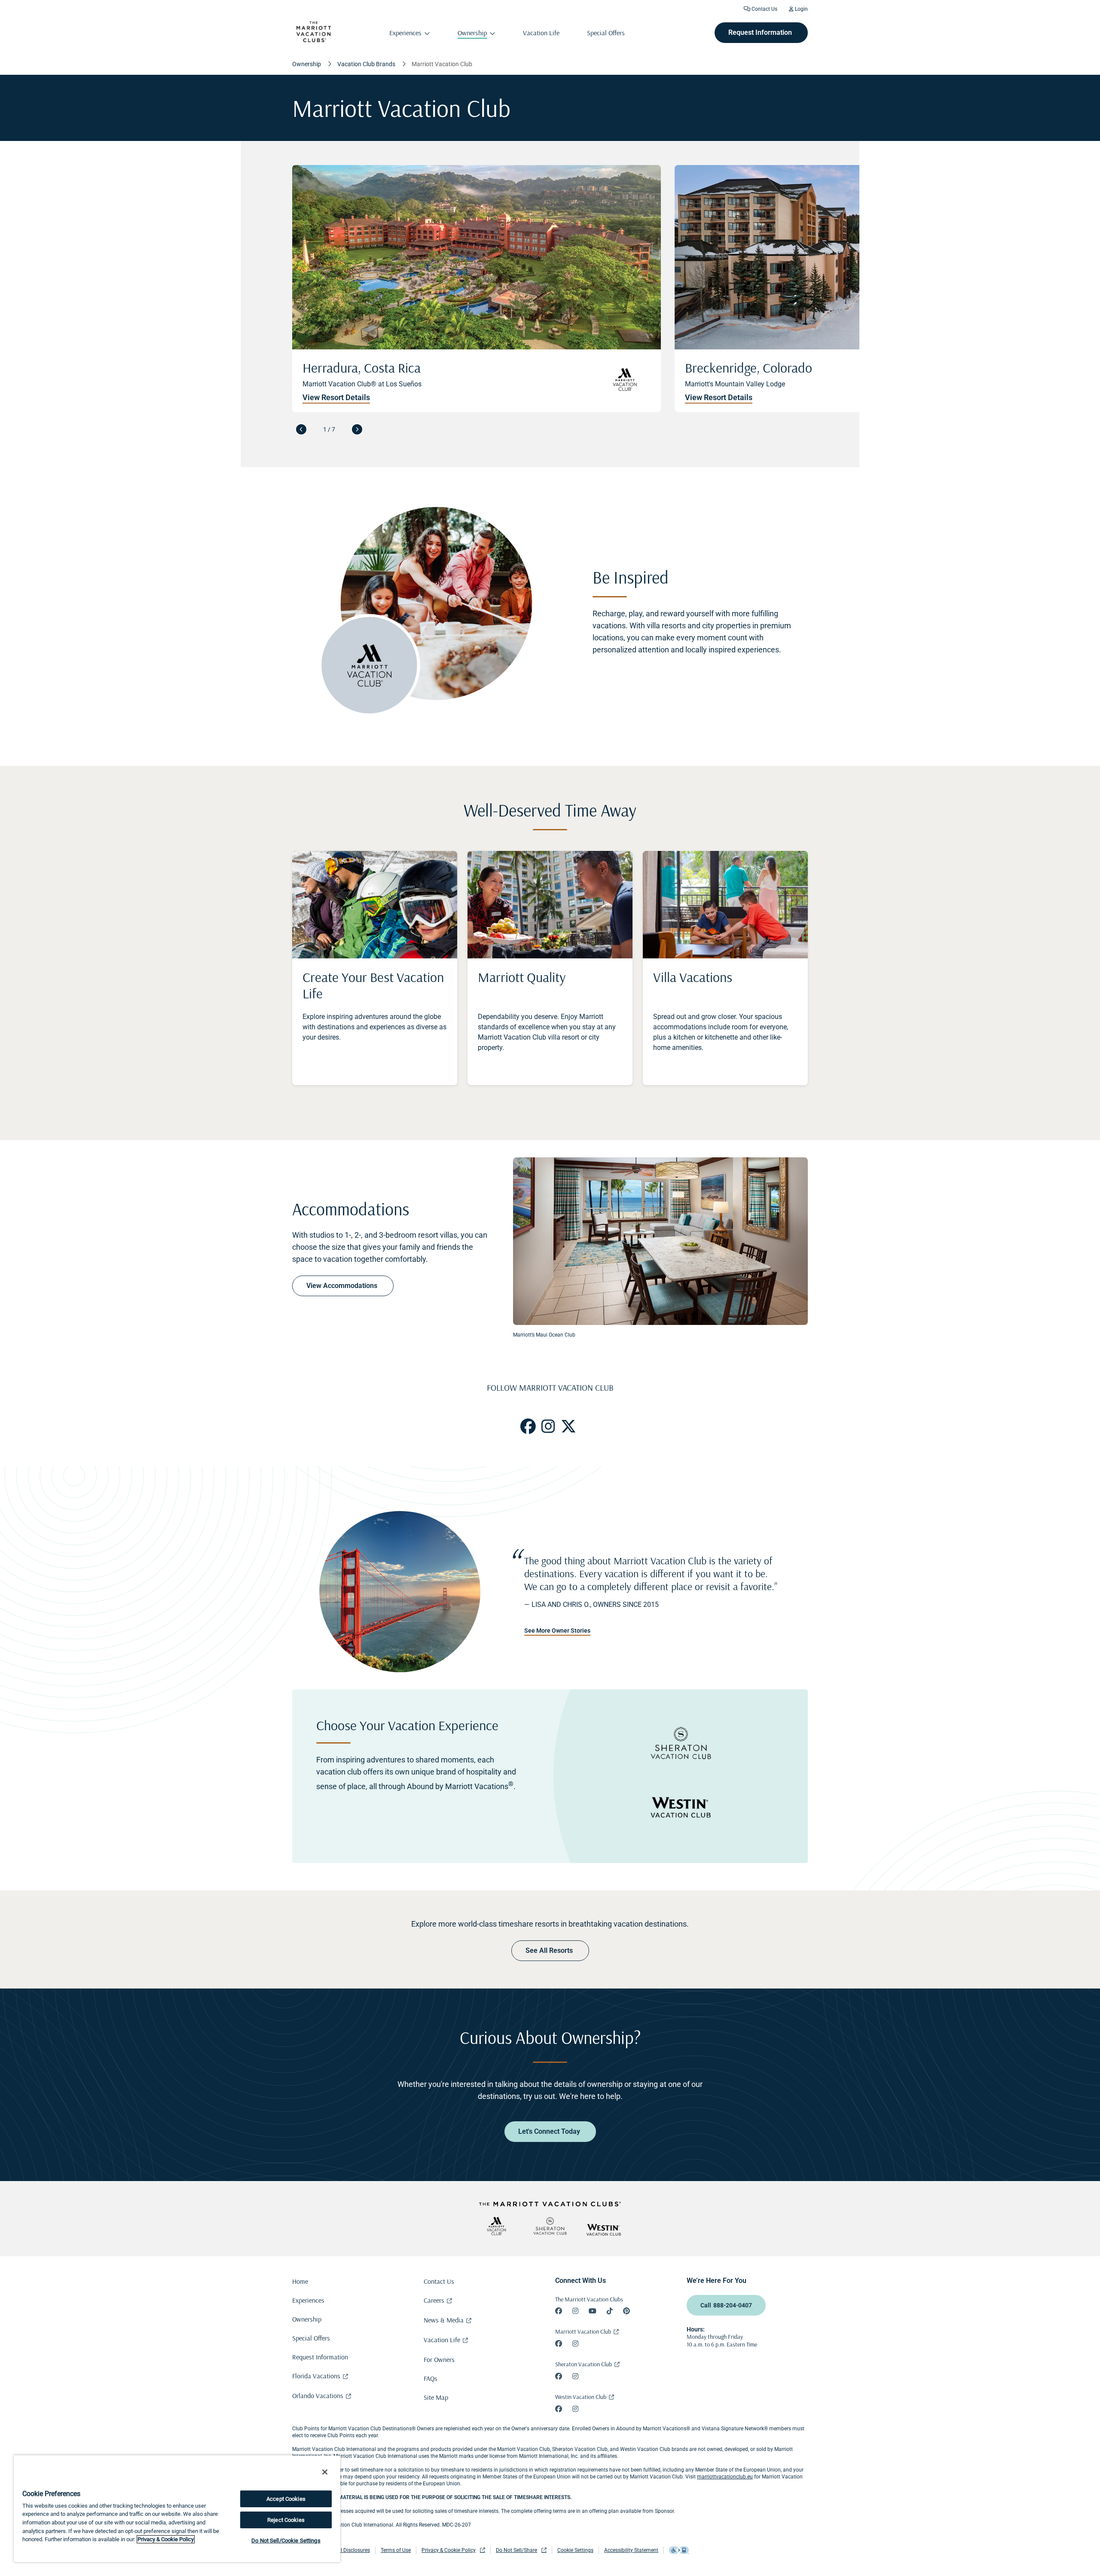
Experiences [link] (405, 33)
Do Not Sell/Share (516, 2550)
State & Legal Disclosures (341, 2550)
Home (300, 2281)
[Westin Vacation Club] (681, 1808)
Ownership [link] (472, 33)
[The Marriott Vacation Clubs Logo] (314, 40)
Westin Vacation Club (581, 2397)
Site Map (436, 2397)
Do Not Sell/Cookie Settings (286, 2541)
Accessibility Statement (631, 2550)
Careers (434, 2300)
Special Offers (311, 2338)
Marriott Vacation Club (583, 2331)
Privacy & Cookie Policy (449, 2550)
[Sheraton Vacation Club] (681, 1744)
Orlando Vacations (318, 2395)
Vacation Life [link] (541, 33)
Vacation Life (442, 2340)
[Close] (325, 2472)
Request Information (320, 2357)
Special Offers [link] (606, 33)
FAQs (431, 2378)
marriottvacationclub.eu (725, 2477)
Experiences (308, 2300)
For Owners (439, 2359)
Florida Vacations (316, 2376)
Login (801, 9)
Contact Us (764, 9)
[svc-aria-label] (550, 2226)
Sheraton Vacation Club (584, 2364)
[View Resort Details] (859, 289)
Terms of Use (396, 2550)
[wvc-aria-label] (604, 2230)
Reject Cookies (286, 2520)
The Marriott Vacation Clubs (589, 2299)
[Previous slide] (301, 429)
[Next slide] (357, 429)
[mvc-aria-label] (496, 2226)
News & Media (444, 2320)
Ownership (307, 2319)
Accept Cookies (286, 2499)
